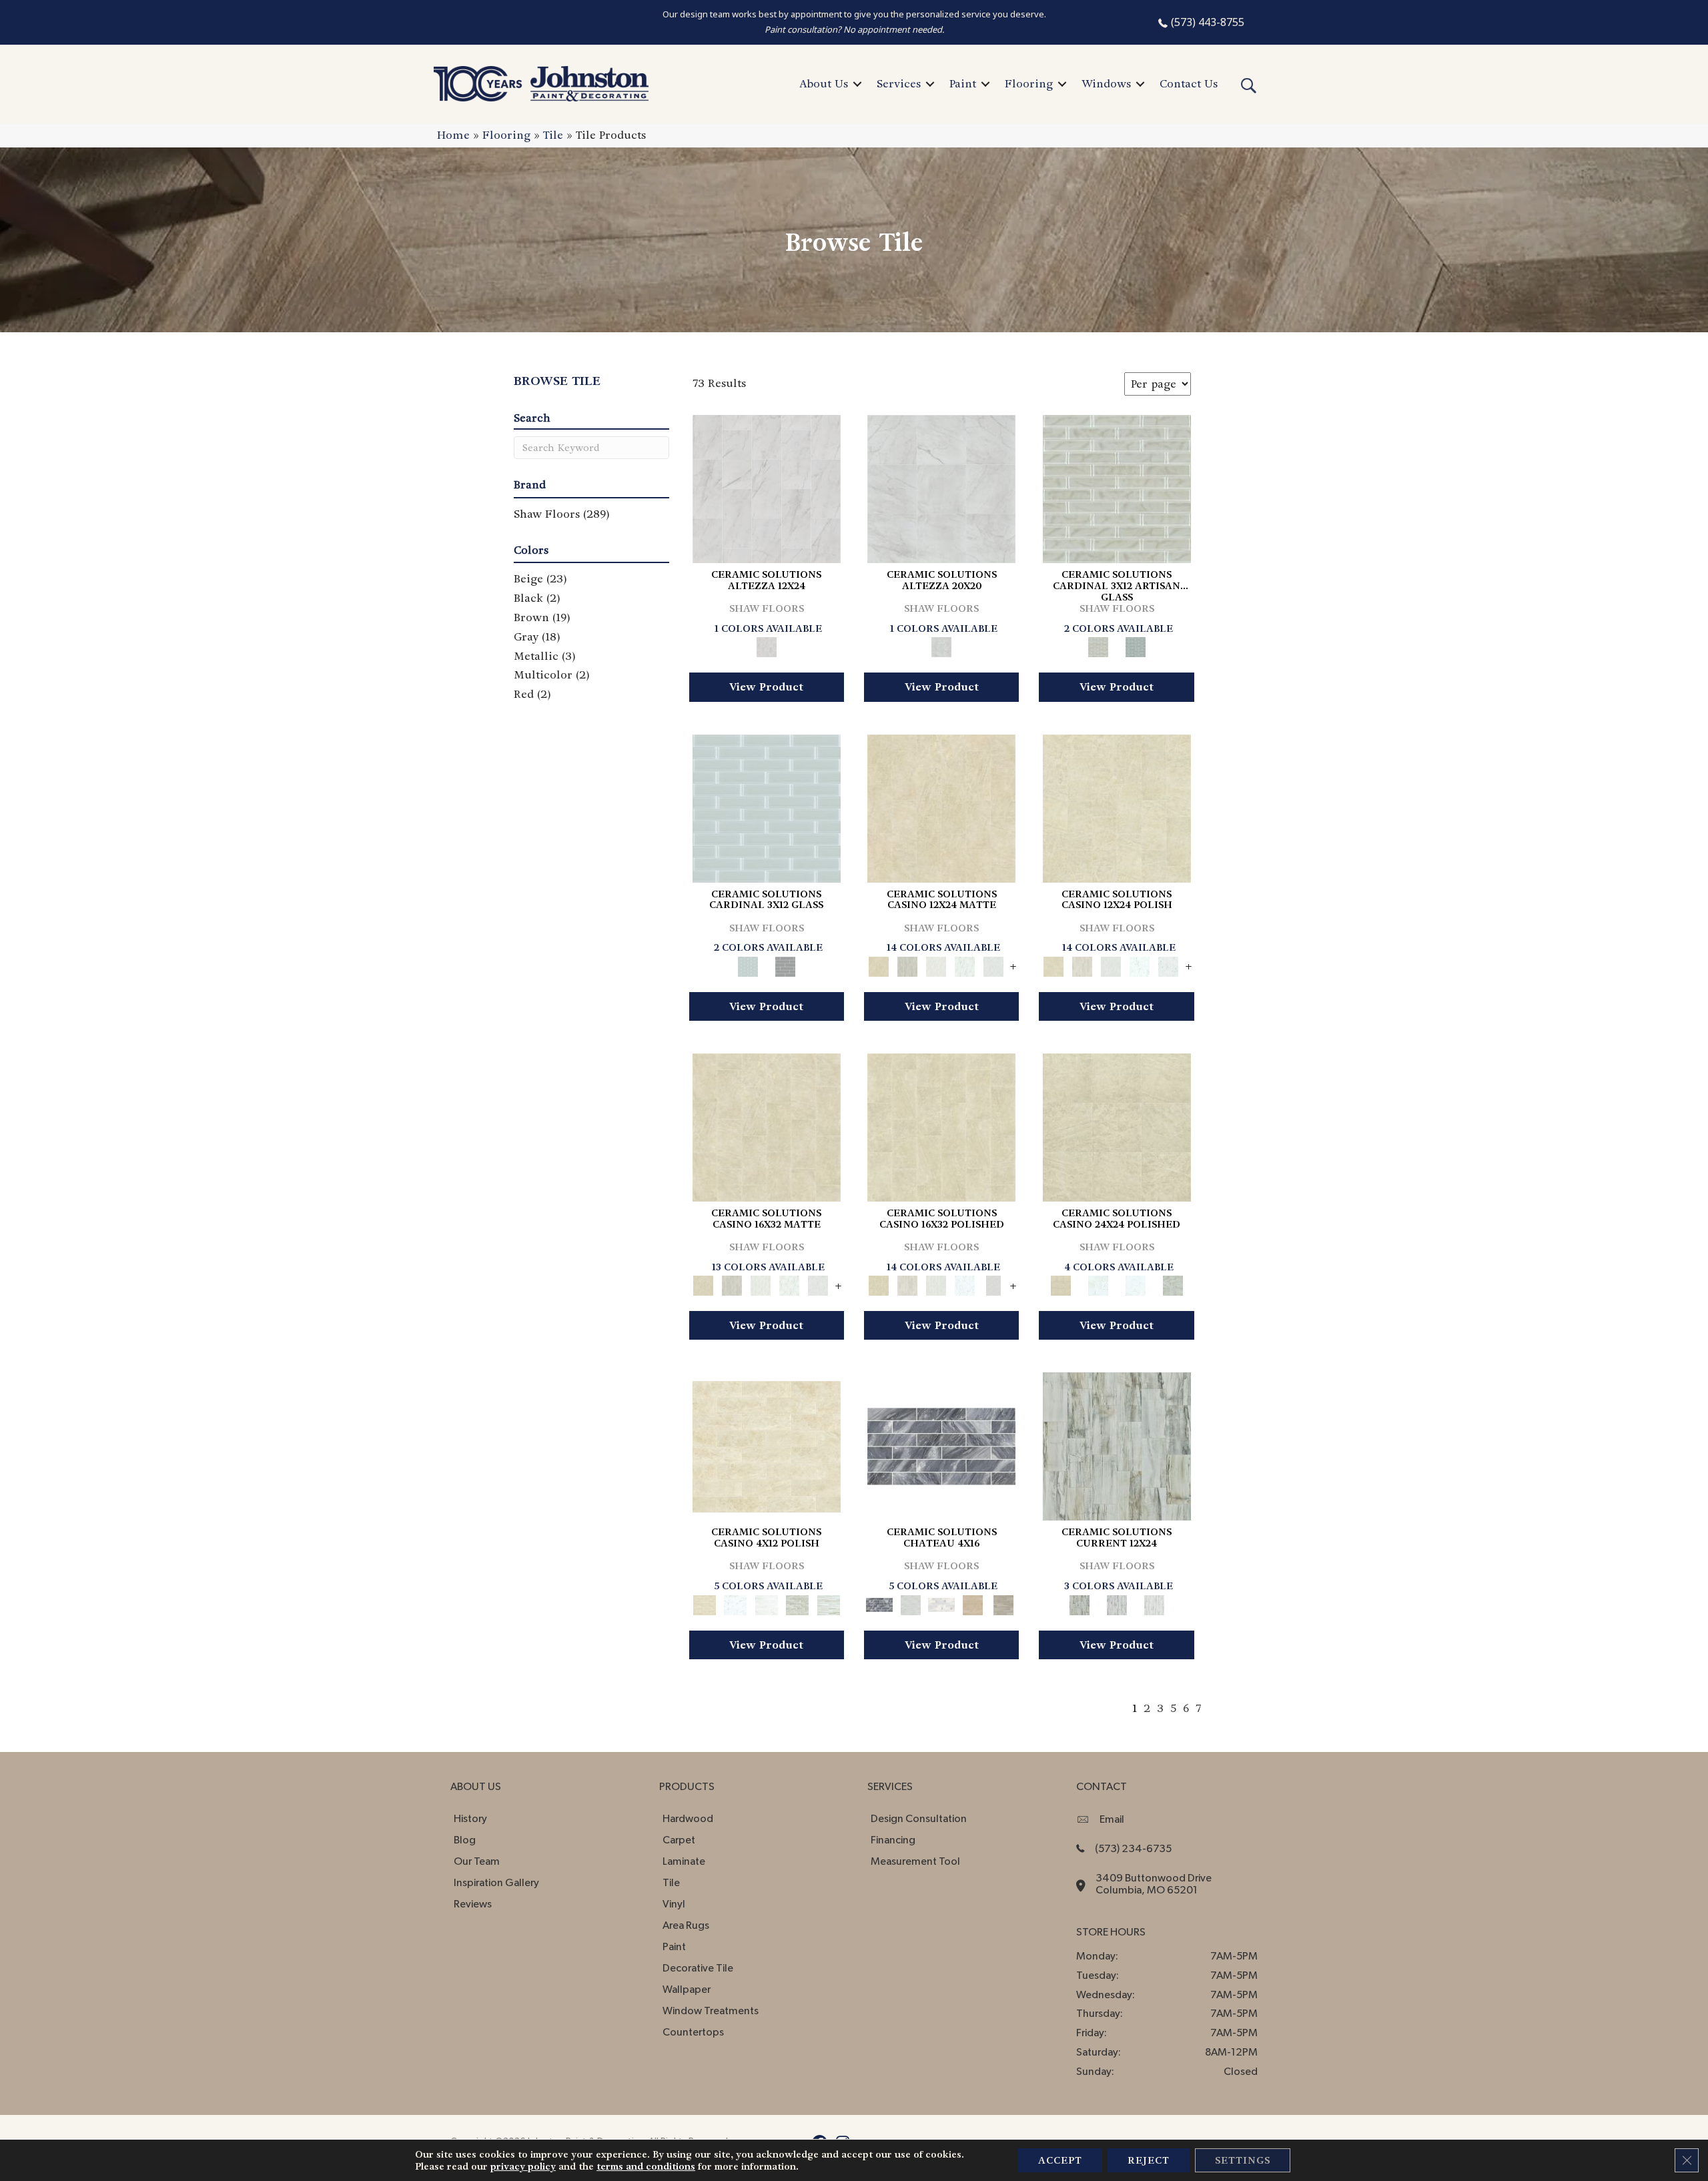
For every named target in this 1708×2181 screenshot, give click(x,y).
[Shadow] (1136, 645)
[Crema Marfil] (972, 1603)
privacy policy (523, 2166)
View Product (766, 687)
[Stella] (1173, 1284)
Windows (1106, 84)
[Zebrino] (828, 1603)
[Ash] (907, 964)
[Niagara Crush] (1117, 1445)
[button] (857, 84)
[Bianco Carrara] (910, 1603)
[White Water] (1154, 1603)
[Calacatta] (964, 964)
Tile (553, 135)
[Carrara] (767, 487)
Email (1112, 1819)
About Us (824, 84)
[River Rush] (1117, 1603)
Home (453, 135)
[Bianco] (936, 964)
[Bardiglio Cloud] (941, 1445)
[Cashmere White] (942, 1603)
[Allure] (941, 806)
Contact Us (1189, 84)
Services (899, 84)
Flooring (1029, 84)
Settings (1243, 2160)
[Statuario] (993, 964)
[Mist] (1117, 487)
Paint (963, 84)
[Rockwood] (1004, 1603)
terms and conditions (646, 2166)
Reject (1149, 2160)
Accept (1060, 2160)
